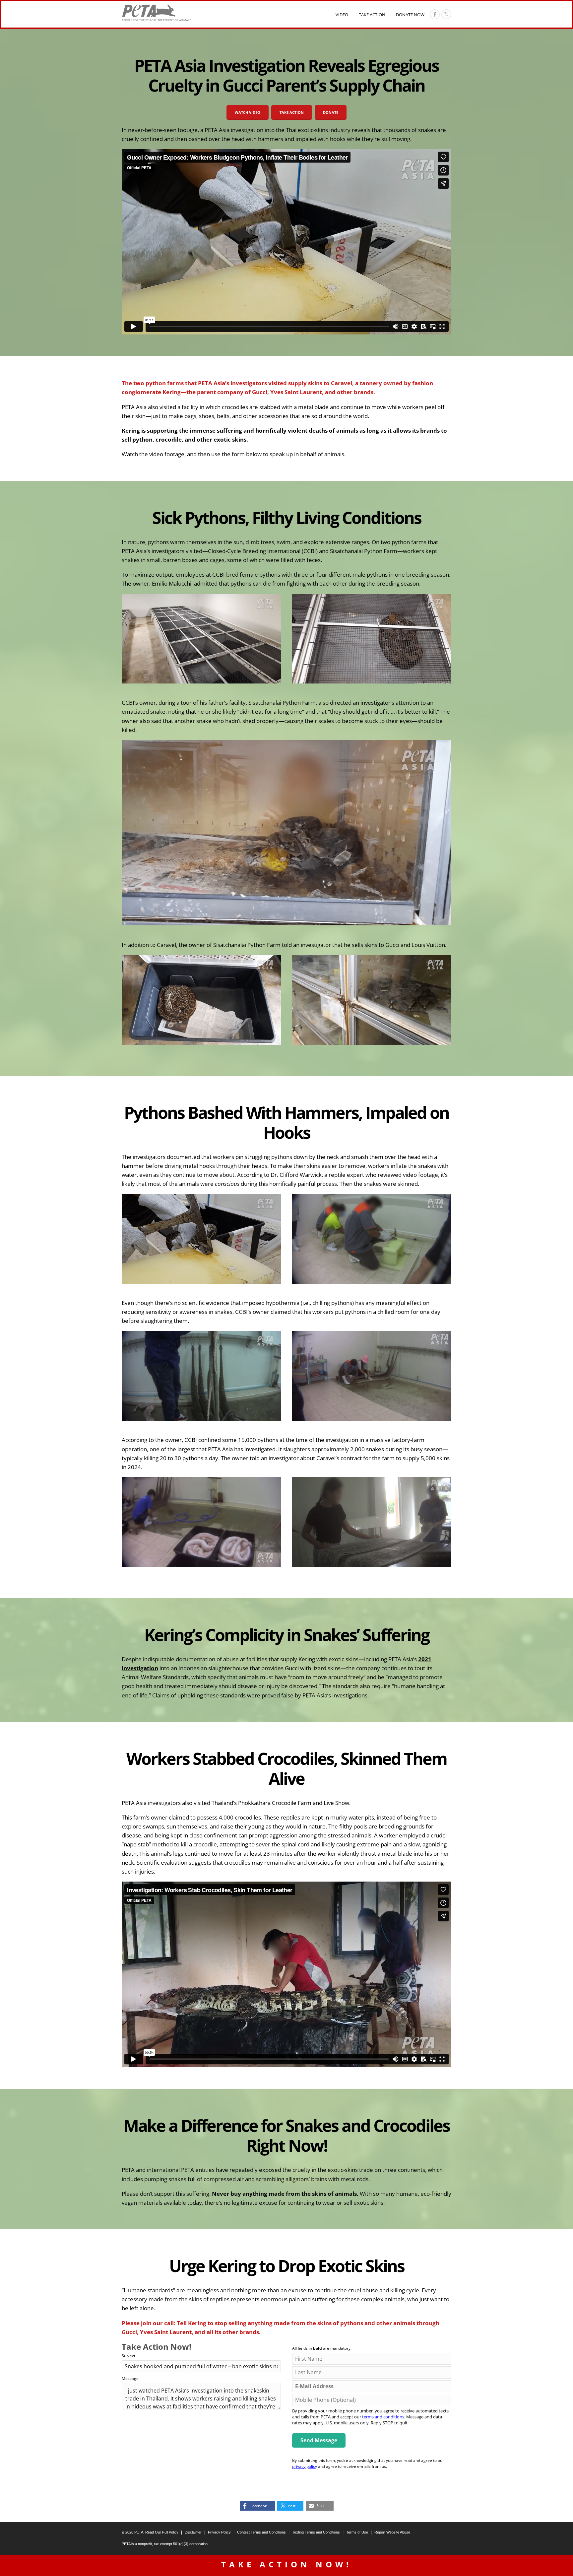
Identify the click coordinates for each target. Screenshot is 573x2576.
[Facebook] (435, 14)
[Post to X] (446, 14)
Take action (292, 112)
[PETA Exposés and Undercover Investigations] (157, 13)
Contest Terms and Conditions (261, 2532)
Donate (331, 112)
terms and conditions (383, 2417)
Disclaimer (193, 2532)
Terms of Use (357, 2532)
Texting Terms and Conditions (316, 2532)
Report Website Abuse (392, 2532)
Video (342, 15)
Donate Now (410, 15)
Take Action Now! (286, 2564)
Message (130, 2378)
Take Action (372, 15)
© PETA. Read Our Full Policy (150, 2532)
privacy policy (305, 2466)
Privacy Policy (219, 2532)
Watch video (248, 112)
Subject (128, 2356)
